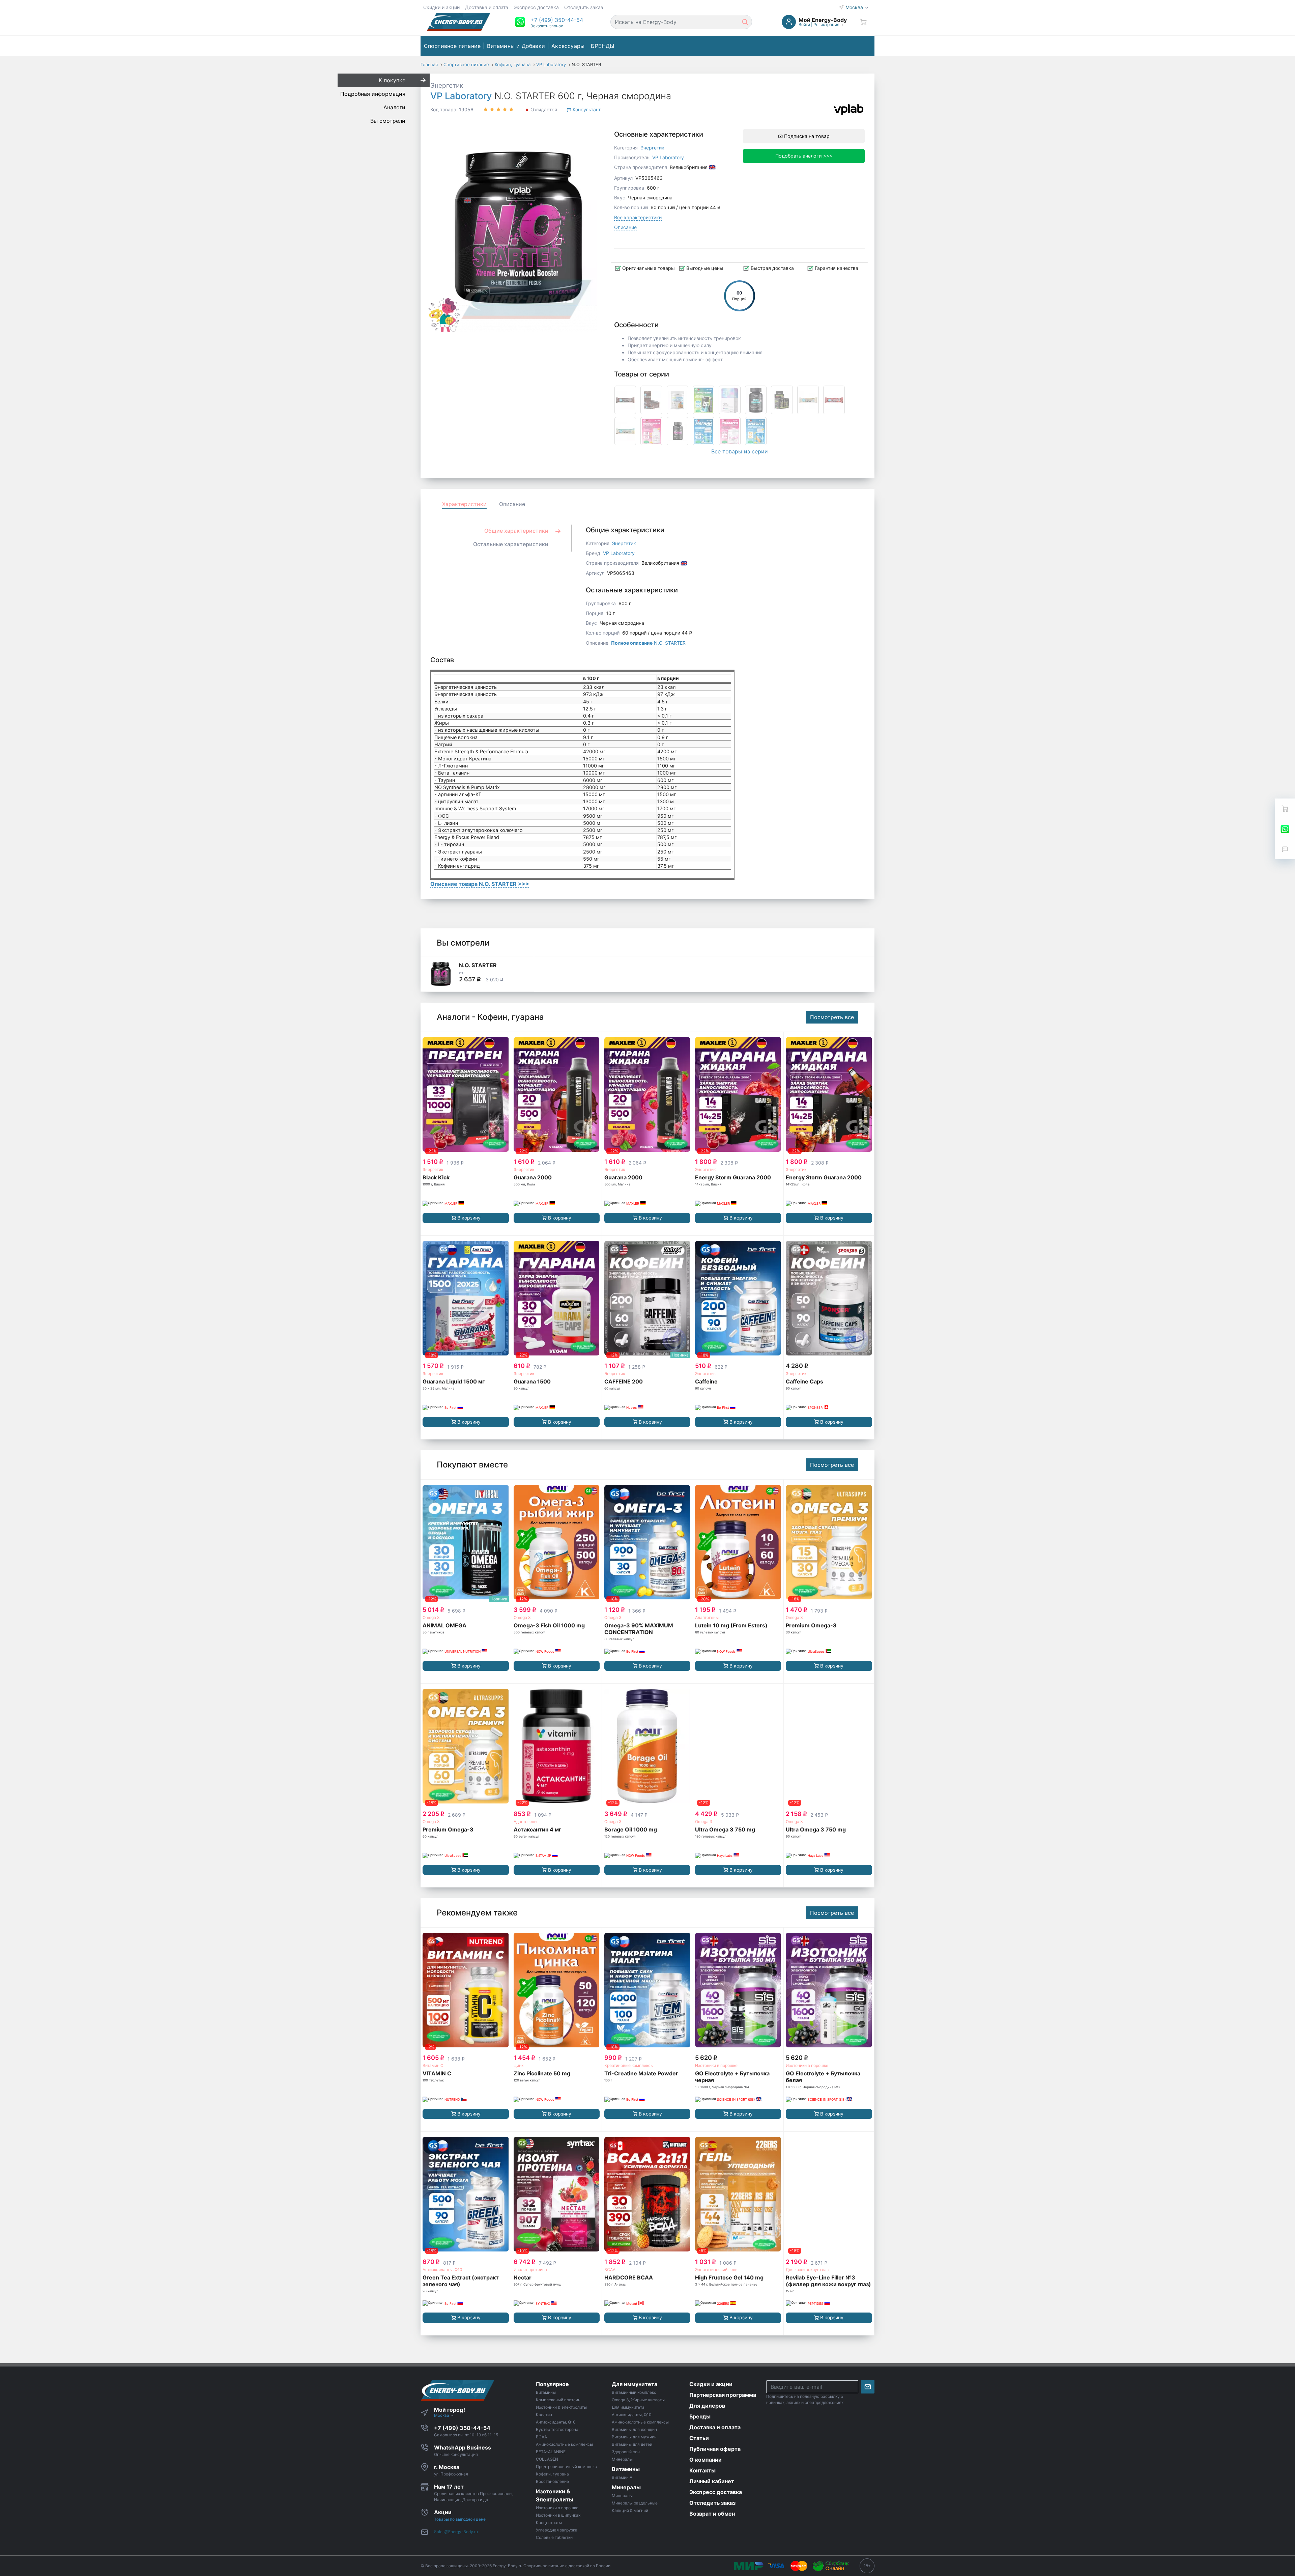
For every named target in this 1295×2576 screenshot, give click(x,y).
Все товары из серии (740, 451)
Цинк (519, 2065)
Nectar (523, 2277)
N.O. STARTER (648, 643)
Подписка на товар (806, 136)
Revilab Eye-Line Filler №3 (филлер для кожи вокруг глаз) (828, 2281)
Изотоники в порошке (716, 2065)
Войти (804, 24)
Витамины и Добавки (516, 46)
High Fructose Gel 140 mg (729, 2277)
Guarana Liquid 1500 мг (454, 1381)
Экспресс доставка (536, 7)
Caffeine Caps (804, 1381)
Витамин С (433, 2065)
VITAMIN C (437, 2073)
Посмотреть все (832, 1017)
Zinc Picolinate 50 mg (542, 2073)
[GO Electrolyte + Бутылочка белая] (829, 1990)
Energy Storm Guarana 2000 (733, 1177)
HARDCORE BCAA (629, 2277)
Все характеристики (638, 217)
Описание (625, 227)
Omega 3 (431, 1617)
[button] (557, 20)
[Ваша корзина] (863, 22)
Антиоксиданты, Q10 (442, 2270)
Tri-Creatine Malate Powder (641, 2073)
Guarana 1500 (532, 1381)
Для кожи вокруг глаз (807, 2270)
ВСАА (610, 2270)
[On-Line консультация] (1285, 829)
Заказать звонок (547, 26)
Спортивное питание (452, 46)
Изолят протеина (530, 2270)
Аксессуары (568, 46)
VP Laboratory (461, 96)
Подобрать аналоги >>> (804, 156)
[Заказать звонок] (1285, 849)
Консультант (586, 109)
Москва (855, 7)
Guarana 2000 (533, 1177)
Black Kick (436, 1177)
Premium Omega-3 (811, 1625)
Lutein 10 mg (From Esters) (731, 1625)
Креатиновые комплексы (629, 2065)
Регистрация (826, 24)
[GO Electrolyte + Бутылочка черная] (738, 1990)
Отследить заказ (584, 7)
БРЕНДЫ (603, 46)
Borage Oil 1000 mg (631, 1829)
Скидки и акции (441, 7)
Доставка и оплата (487, 7)
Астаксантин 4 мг (537, 1829)
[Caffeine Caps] (829, 1298)
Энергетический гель (716, 2270)
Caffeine (706, 1381)
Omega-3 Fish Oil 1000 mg (549, 1625)
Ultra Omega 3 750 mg (725, 1829)
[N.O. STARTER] (441, 974)
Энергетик (447, 85)
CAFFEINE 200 (624, 1381)
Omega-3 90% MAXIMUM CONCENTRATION (639, 1629)
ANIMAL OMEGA (444, 1625)
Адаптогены (707, 1617)
